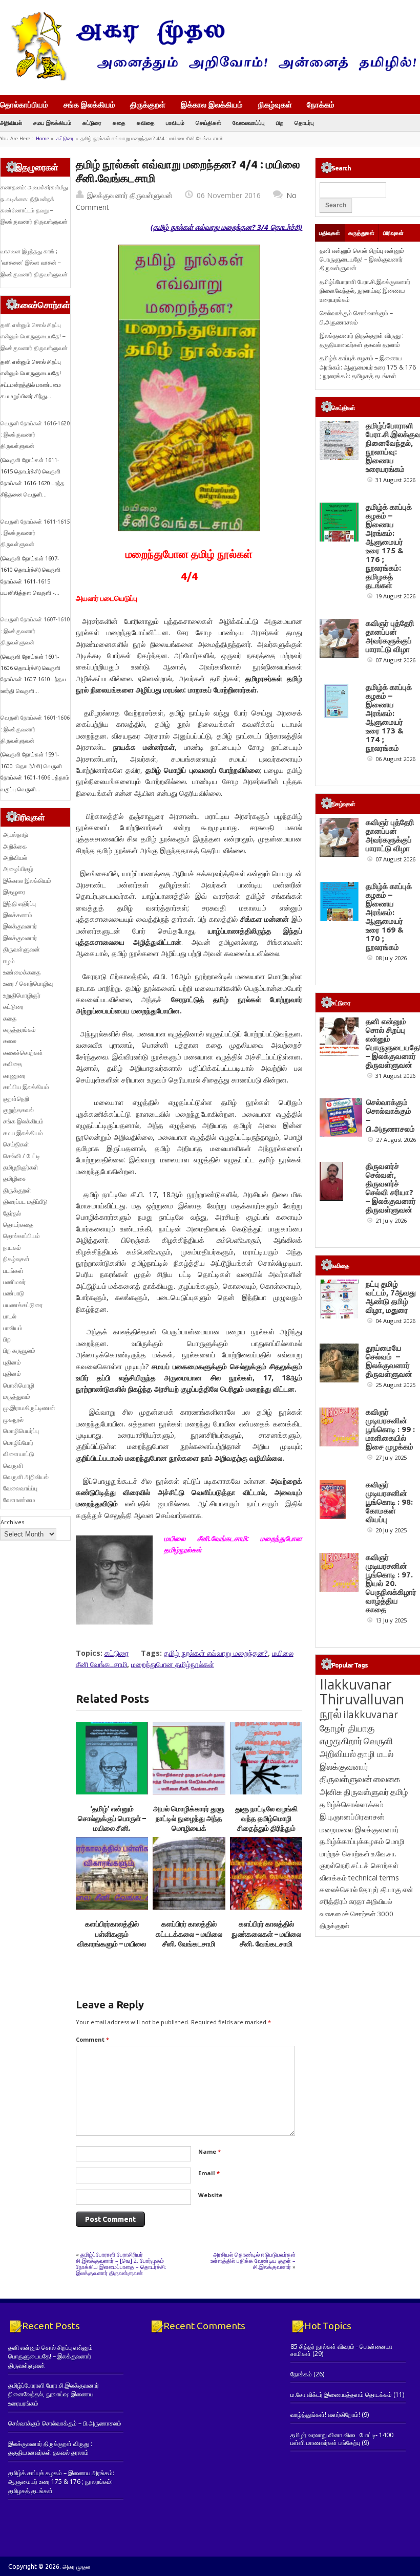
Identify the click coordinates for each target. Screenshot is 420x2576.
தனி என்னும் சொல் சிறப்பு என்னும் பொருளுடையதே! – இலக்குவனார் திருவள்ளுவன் (34, 337)
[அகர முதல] (210, 78)
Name (209, 2151)
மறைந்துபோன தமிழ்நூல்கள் (173, 1664)
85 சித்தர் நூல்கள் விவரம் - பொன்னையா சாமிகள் (341, 2350)
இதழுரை (14, 892)
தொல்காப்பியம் (24, 104)
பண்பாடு (14, 1293)
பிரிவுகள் (393, 233)
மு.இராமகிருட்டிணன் (29, 1408)
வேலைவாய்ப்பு (249, 123)
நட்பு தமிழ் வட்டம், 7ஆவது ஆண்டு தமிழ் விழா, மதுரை (391, 1297)
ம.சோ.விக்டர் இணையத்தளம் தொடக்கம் (341, 2395)
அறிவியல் (11, 123)
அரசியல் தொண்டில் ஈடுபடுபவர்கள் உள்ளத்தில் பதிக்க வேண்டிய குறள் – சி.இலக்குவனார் (253, 2260)
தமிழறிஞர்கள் (21, 1167)
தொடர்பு (304, 123)
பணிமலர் (14, 1282)
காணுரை (14, 1076)
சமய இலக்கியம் (52, 123)
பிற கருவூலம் (19, 1350)
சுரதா (357, 1901)
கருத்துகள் (361, 233)
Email (209, 2173)
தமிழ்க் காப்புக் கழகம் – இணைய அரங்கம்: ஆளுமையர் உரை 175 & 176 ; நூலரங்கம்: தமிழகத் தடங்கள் (368, 367)
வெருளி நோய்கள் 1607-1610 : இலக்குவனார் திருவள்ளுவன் (35, 631)
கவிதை (146, 123)
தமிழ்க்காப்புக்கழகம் (352, 1841)
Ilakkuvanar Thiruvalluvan (362, 1692)
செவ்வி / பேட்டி (22, 1156)
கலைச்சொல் (339, 1889)
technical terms (374, 1878)
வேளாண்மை (19, 1500)
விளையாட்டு (19, 1454)
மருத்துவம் (17, 1397)
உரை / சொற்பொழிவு (28, 983)
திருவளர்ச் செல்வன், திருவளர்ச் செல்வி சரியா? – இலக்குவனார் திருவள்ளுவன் (391, 1188)
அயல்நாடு (16, 835)
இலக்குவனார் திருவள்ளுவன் (130, 195)
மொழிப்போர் (18, 1443)
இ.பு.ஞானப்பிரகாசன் (352, 1816)
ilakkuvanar (371, 1714)
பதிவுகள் (330, 233)
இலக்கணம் (18, 915)
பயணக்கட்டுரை (23, 1305)
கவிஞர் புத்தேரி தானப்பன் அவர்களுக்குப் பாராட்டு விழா (390, 636)
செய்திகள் (208, 123)
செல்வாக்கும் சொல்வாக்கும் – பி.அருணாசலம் (356, 317)
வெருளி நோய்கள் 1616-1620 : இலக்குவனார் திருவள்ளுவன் (35, 435)
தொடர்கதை (18, 1225)
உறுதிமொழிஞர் (22, 995)
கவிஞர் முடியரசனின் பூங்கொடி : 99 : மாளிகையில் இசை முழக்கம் (390, 1429)
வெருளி (13, 1466)
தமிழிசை (15, 1178)
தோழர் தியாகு (380, 1889)
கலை (10, 1041)
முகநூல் (13, 1420)
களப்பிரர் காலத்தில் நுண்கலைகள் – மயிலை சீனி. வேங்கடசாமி (266, 1934)
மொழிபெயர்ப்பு (21, 1431)
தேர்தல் (12, 1213)
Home (43, 138)
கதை (119, 123)
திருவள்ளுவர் (366, 1792)
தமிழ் (399, 1792)
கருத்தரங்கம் (19, 1030)
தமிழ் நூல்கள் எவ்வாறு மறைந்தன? (216, 1653)
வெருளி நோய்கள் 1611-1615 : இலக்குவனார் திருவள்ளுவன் (35, 533)
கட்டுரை (92, 123)
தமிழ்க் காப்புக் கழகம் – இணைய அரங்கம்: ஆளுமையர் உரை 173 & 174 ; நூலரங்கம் (389, 718)
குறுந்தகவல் (18, 1110)
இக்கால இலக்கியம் (212, 104)
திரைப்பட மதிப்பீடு (25, 1202)
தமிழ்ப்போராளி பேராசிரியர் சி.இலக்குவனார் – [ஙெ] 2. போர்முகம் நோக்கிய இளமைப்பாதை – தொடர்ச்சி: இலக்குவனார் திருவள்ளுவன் (121, 2264)
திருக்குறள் (148, 104)
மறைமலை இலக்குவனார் (359, 1829)
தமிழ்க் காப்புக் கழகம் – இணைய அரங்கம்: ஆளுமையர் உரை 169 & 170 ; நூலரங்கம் (389, 917)
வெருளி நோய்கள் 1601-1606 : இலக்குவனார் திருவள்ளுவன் (35, 729)
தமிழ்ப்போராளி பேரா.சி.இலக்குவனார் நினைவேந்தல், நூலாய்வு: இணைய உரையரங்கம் (365, 291)
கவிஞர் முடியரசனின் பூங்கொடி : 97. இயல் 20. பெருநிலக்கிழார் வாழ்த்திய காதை (391, 1583)
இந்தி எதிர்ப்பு (19, 904)
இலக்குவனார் (20, 926)
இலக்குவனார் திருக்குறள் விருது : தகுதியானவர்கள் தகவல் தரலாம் (362, 340)
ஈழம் (9, 961)
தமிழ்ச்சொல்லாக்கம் (352, 1804)
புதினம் (12, 1362)
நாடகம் (12, 1248)
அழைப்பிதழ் (18, 869)
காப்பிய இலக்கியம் (26, 1087)
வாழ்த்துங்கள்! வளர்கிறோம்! (325, 2415)
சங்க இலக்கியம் (89, 104)
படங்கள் (13, 1271)
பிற (280, 123)
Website (210, 2195)
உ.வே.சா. (384, 1854)
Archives (12, 1522)
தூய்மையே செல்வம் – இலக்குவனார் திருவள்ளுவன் (389, 1361)
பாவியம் (175, 123)
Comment (92, 2039)
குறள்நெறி (16, 1099)
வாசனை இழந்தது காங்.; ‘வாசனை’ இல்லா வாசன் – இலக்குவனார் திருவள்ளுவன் (34, 263)
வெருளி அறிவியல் (26, 1477)
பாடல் (10, 1316)
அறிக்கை (15, 846)
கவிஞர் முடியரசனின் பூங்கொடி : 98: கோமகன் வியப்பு (389, 1502)
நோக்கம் (321, 105)
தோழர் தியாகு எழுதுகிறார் (347, 1734)
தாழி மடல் (375, 1754)
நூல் (331, 1713)
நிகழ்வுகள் (275, 104)
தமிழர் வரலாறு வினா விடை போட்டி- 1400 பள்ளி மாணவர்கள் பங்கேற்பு (342, 2439)
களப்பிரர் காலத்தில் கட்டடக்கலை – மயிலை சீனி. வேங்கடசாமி (189, 1934)
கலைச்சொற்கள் (23, 1053)
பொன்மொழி (19, 1385)
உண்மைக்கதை (22, 972)
